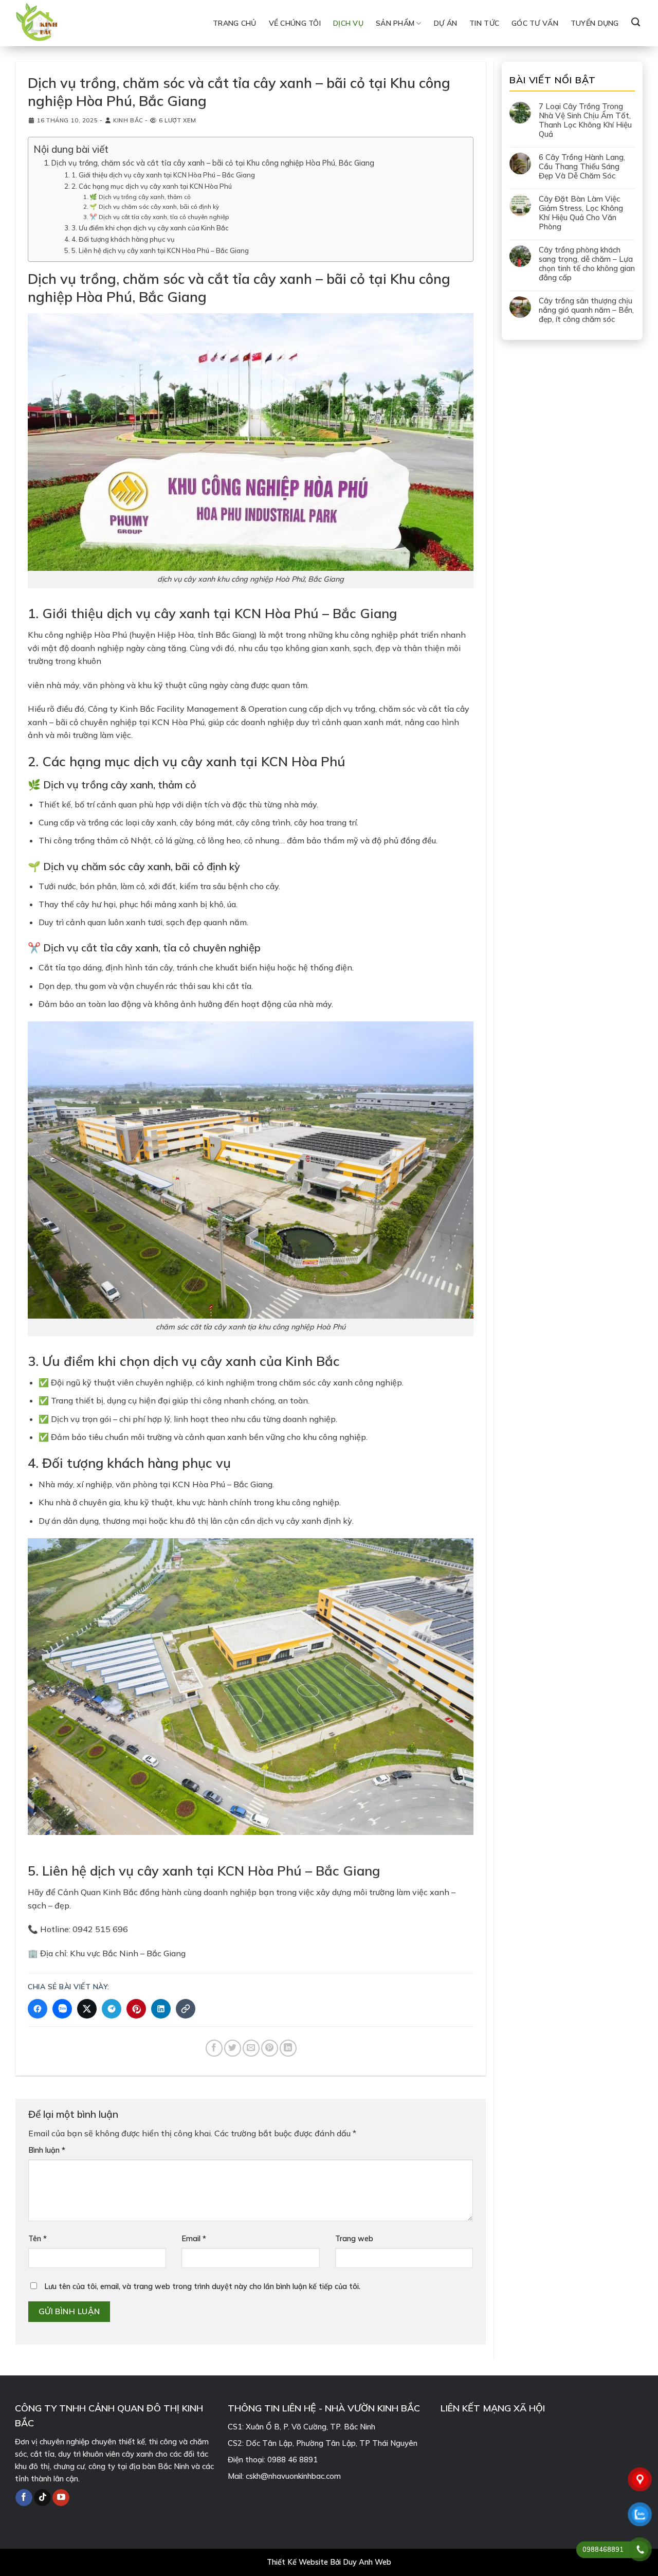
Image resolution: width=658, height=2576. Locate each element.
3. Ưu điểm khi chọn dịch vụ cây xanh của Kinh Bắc (150, 228)
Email (194, 2239)
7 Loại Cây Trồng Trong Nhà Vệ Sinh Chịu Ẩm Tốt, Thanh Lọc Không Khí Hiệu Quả (585, 120)
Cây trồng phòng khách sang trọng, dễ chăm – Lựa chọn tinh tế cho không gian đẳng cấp (587, 264)
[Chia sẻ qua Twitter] (87, 2009)
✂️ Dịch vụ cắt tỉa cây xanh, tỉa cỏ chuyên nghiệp (159, 217)
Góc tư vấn (535, 23)
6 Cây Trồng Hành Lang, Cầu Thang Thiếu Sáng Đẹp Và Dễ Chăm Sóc (582, 167)
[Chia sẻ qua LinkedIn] (161, 2009)
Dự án (445, 23)
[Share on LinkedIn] (288, 2048)
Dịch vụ (348, 23)
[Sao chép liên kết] (186, 2009)
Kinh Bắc (128, 120)
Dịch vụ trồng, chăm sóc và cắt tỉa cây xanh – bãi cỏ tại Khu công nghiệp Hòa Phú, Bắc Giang (213, 163)
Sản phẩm (395, 23)
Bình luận (47, 2150)
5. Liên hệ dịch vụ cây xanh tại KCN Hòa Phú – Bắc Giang (160, 250)
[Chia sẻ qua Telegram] (112, 2009)
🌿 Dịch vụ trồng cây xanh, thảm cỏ (140, 197)
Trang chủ (235, 23)
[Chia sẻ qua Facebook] (38, 2009)
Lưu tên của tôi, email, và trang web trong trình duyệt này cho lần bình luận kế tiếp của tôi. (202, 2286)
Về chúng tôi (295, 23)
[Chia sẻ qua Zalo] (62, 2009)
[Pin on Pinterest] (270, 2048)
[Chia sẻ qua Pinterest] (136, 2009)
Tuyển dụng (595, 23)
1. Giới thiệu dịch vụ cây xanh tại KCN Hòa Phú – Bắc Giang (163, 175)
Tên (38, 2239)
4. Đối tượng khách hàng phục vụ (123, 239)
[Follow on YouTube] (61, 2497)
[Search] (636, 22)
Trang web (354, 2239)
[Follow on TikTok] (42, 2497)
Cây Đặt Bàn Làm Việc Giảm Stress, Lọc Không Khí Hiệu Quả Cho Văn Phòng (581, 213)
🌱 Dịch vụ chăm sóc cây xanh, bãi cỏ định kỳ (154, 206)
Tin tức (484, 23)
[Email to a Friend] (251, 2048)
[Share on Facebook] (214, 2048)
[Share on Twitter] (233, 2048)
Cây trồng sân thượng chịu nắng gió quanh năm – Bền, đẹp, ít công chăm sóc (586, 310)
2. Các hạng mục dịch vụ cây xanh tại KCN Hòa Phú (152, 186)
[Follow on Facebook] (24, 2497)
